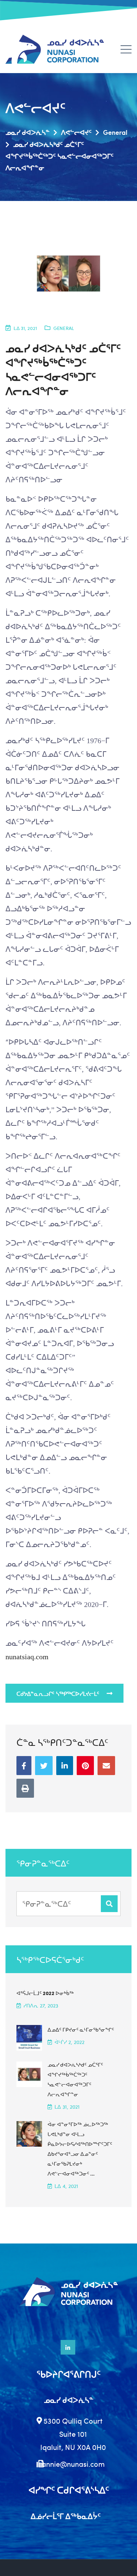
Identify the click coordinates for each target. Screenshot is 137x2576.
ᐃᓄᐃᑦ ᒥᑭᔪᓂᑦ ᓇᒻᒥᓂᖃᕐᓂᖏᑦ (81, 2029)
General (64, 328)
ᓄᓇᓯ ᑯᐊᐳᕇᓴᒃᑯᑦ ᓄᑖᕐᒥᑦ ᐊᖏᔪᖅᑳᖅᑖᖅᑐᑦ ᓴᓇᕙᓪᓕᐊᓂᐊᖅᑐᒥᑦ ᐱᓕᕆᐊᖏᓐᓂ (75, 2079)
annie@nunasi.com (73, 2464)
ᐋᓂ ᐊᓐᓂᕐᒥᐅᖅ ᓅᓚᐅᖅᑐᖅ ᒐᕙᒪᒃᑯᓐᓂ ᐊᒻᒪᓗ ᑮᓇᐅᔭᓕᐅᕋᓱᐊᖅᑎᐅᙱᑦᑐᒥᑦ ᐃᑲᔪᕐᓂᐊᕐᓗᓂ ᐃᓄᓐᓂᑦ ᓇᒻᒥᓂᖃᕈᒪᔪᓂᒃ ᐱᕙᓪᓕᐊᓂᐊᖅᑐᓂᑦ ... (80, 2149)
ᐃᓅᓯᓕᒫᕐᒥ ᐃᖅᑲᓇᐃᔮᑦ (66, 2516)
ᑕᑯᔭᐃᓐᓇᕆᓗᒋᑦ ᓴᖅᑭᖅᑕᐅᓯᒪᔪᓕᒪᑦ (58, 1694)
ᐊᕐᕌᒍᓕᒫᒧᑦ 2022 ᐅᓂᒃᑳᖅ (45, 1993)
